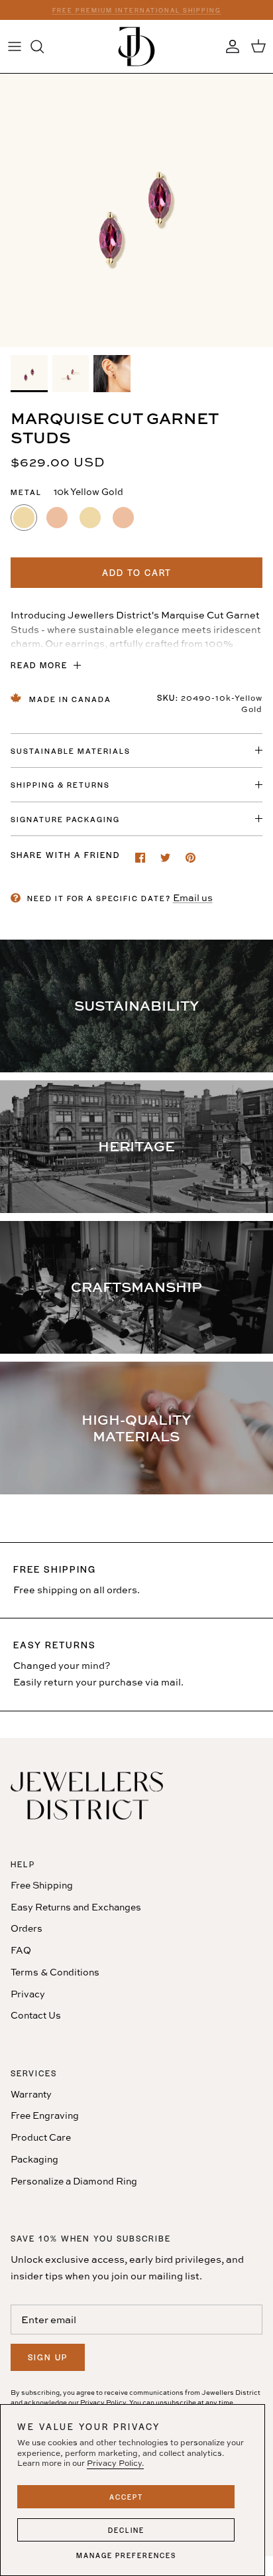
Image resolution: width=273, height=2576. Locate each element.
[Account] (229, 46)
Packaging (34, 2159)
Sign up (48, 2357)
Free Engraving (45, 2115)
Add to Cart (137, 572)
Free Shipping (42, 1885)
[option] (136, 210)
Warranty (31, 2094)
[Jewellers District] (136, 46)
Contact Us (36, 2015)
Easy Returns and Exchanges (76, 1907)
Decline (126, 2530)
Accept (126, 2497)
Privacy (28, 1994)
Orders (27, 1928)
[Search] (44, 46)
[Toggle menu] (15, 46)
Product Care (41, 2137)
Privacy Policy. (115, 2463)
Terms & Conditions (55, 1972)
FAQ (21, 1950)
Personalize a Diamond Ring (74, 2181)
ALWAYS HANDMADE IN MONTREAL (136, 12)
